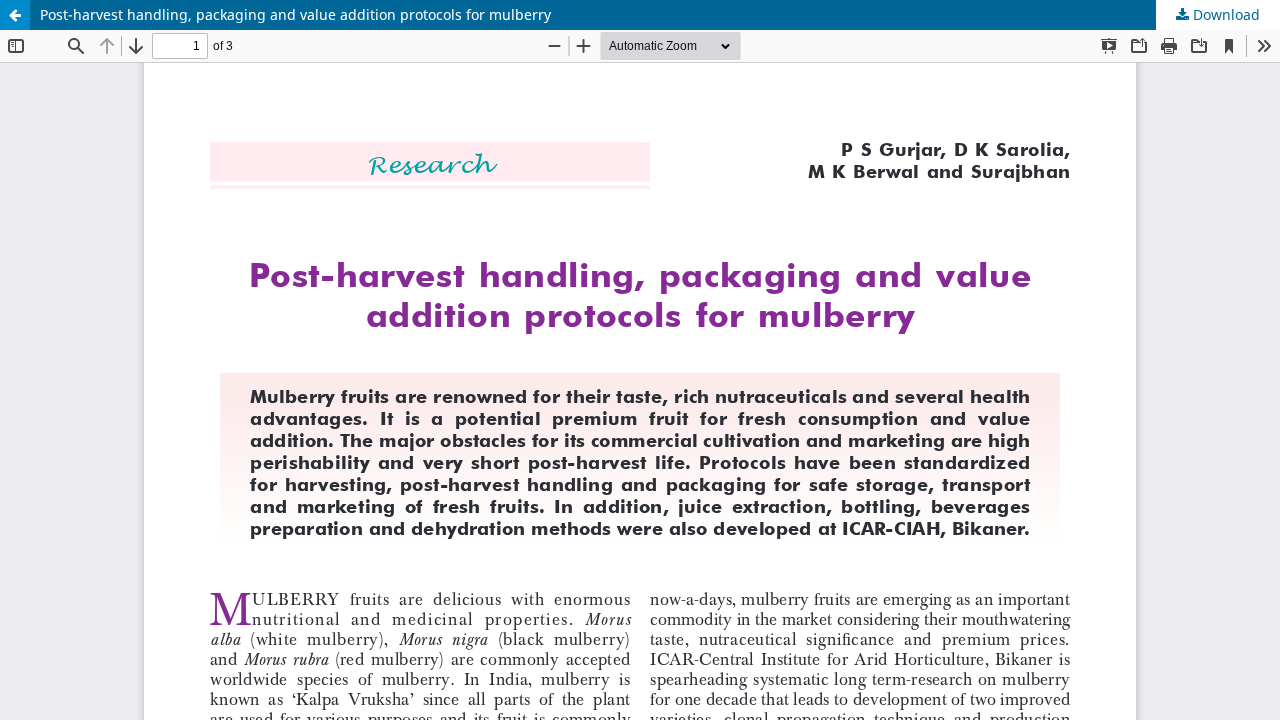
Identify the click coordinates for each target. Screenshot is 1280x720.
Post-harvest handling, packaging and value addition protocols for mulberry (295, 14)
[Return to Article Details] (15, 15)
